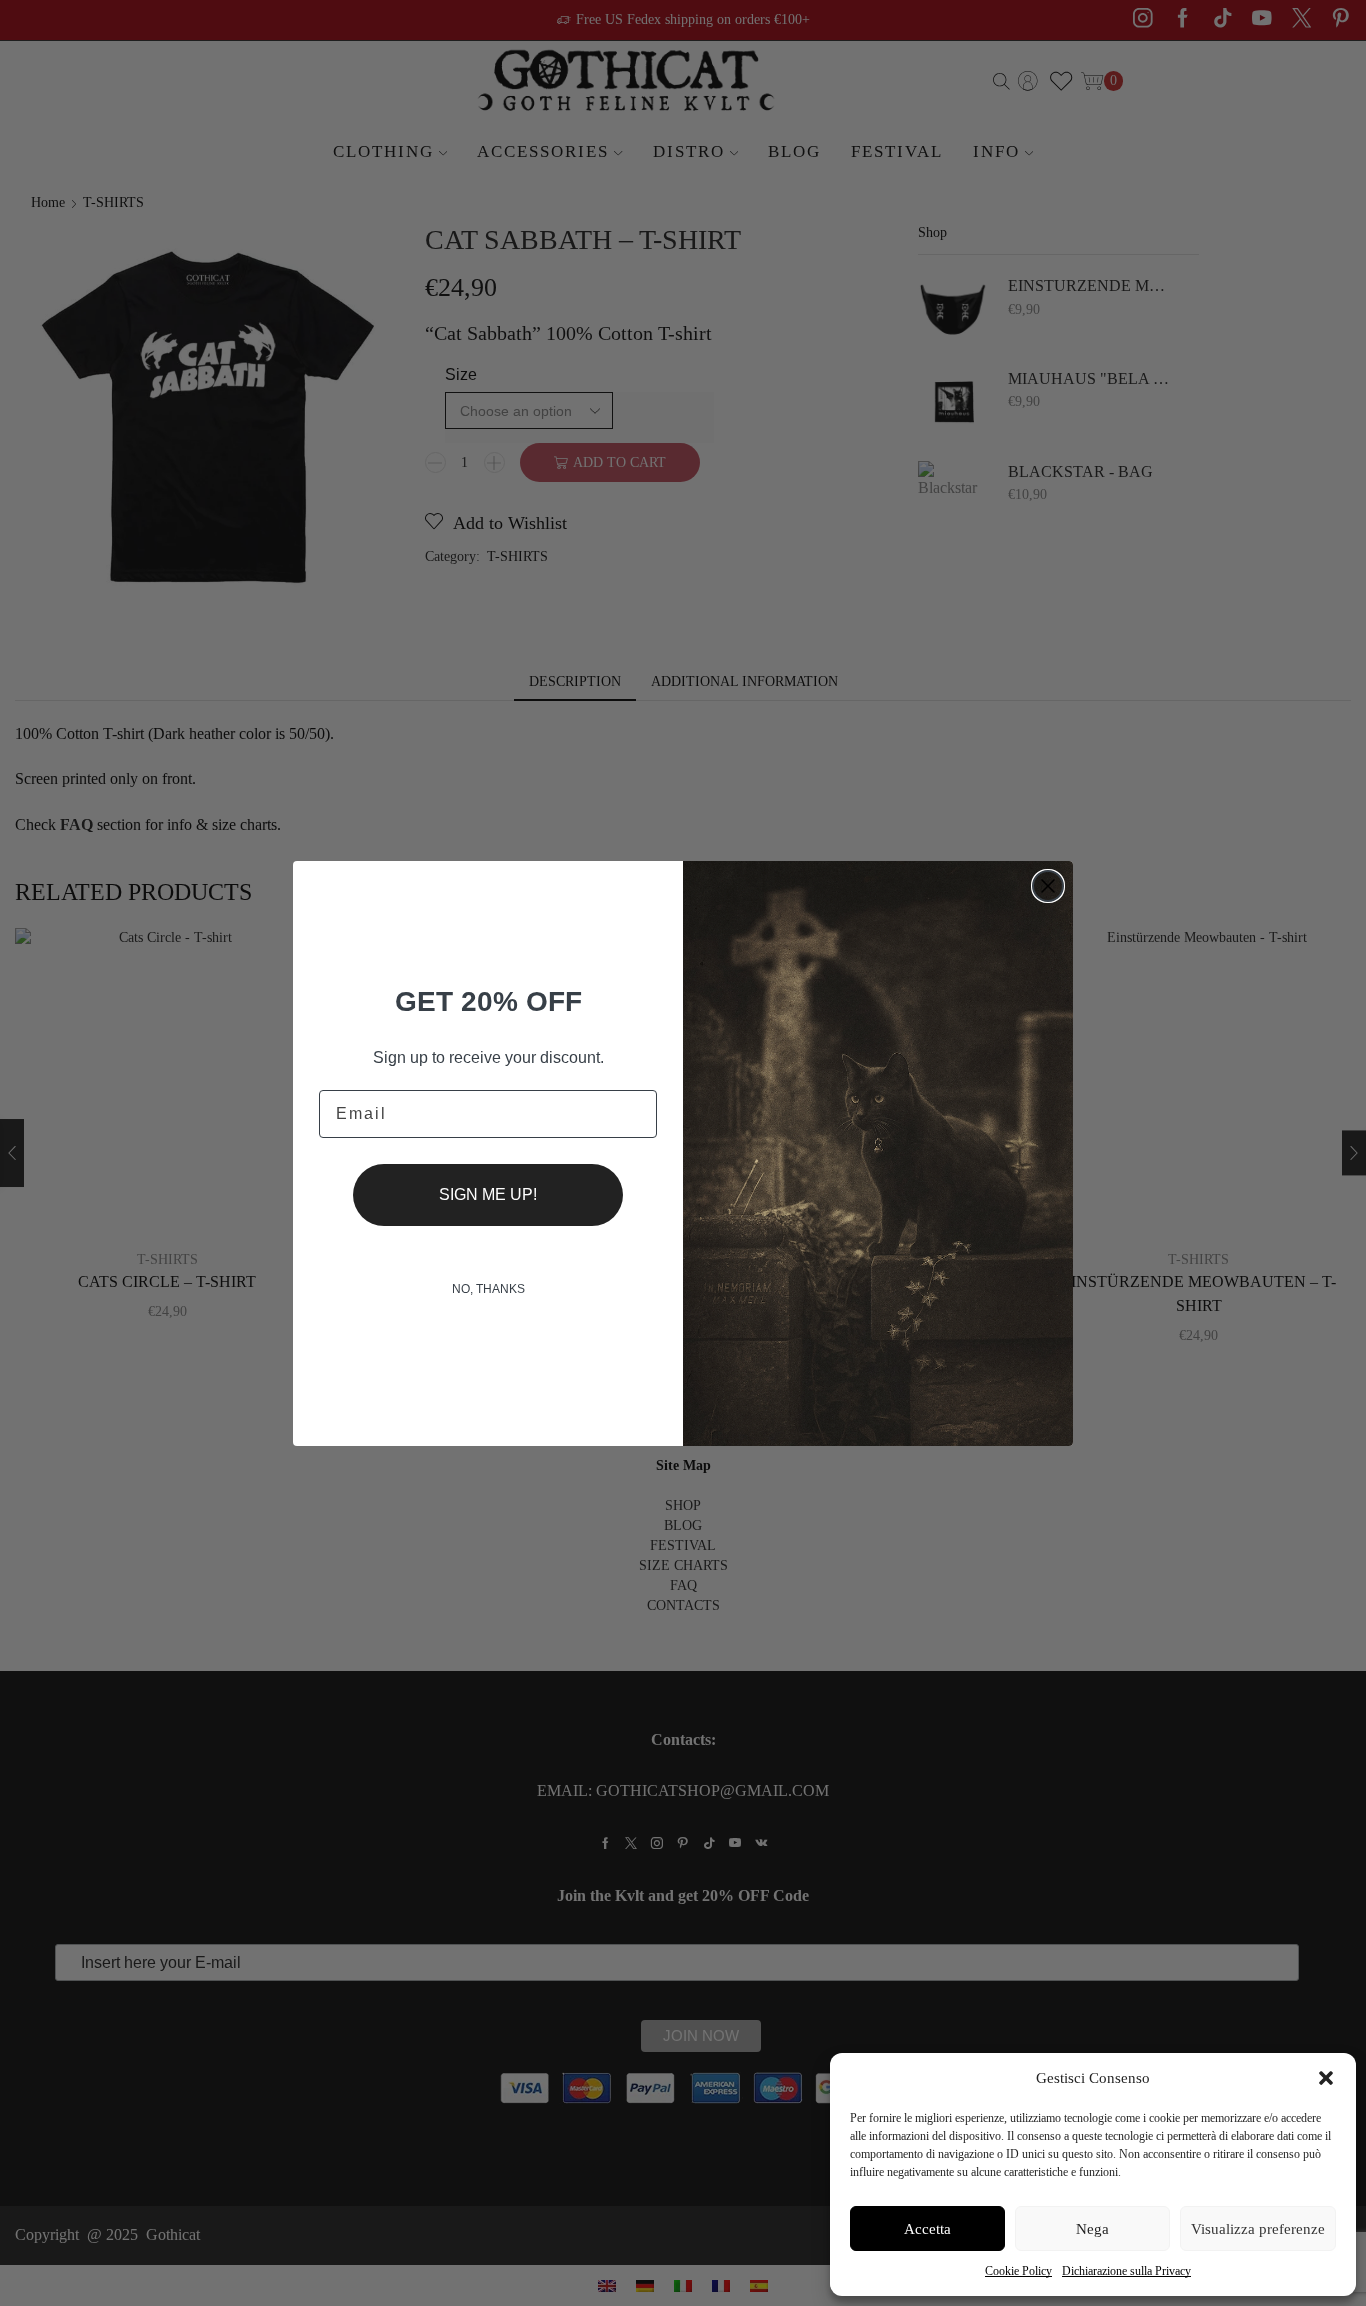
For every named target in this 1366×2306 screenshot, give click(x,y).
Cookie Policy (1018, 2271)
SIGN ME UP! (488, 1194)
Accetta (927, 2229)
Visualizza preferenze (1258, 2229)
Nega (1092, 2229)
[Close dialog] (1048, 886)
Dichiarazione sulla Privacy (1126, 2271)
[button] (1326, 2078)
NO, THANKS (488, 1289)
